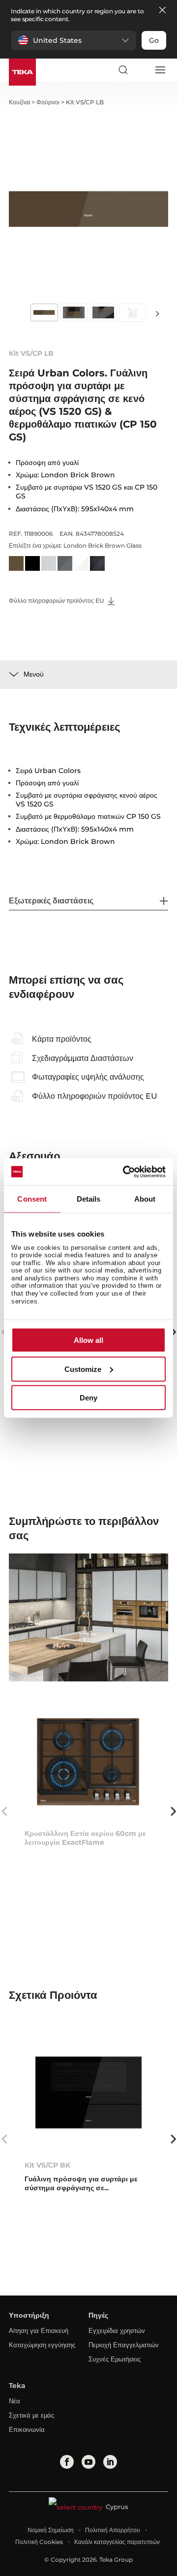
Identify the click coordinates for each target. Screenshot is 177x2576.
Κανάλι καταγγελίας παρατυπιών (117, 2542)
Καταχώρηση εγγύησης (42, 2345)
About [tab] (145, 1199)
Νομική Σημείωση (51, 2530)
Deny (88, 1398)
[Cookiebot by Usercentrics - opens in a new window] (125, 1172)
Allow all (88, 1340)
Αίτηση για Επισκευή (39, 2330)
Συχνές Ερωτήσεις (115, 2359)
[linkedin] (110, 2462)
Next (157, 313)
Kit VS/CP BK (47, 2165)
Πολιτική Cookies (39, 2542)
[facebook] (67, 2462)
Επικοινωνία (27, 2429)
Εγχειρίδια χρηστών (117, 2330)
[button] (74, 40)
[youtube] (88, 2462)
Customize (83, 1369)
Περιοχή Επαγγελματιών (124, 2345)
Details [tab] (89, 1199)
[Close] (162, 11)
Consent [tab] (32, 1199)
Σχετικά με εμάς (31, 2415)
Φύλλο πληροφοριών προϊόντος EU (57, 601)
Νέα (15, 2401)
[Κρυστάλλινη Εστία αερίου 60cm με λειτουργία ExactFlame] (88, 1761)
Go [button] (154, 40)
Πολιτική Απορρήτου (113, 2530)
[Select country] (141, 70)
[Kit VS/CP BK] (88, 2093)
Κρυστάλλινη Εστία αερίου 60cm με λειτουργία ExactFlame (85, 1838)
